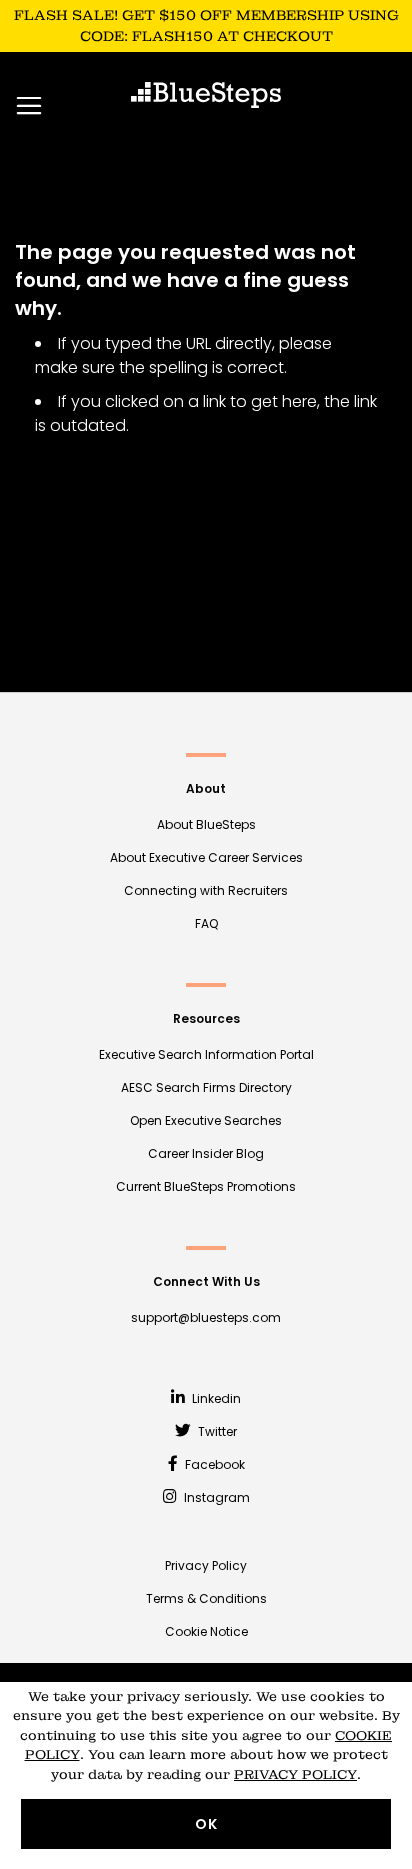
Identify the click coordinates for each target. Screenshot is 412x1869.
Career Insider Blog (206, 1153)
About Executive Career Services (206, 857)
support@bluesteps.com (206, 1317)
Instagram (215, 1497)
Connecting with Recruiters (206, 890)
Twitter (216, 1431)
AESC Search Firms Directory (206, 1087)
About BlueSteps (206, 824)
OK (206, 1824)
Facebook (213, 1464)
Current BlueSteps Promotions (206, 1186)
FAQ (206, 923)
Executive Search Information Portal (206, 1054)
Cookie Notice (206, 1631)
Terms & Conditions (206, 1598)
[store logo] (206, 95)
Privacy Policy (206, 1565)
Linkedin (215, 1398)
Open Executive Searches (206, 1120)
